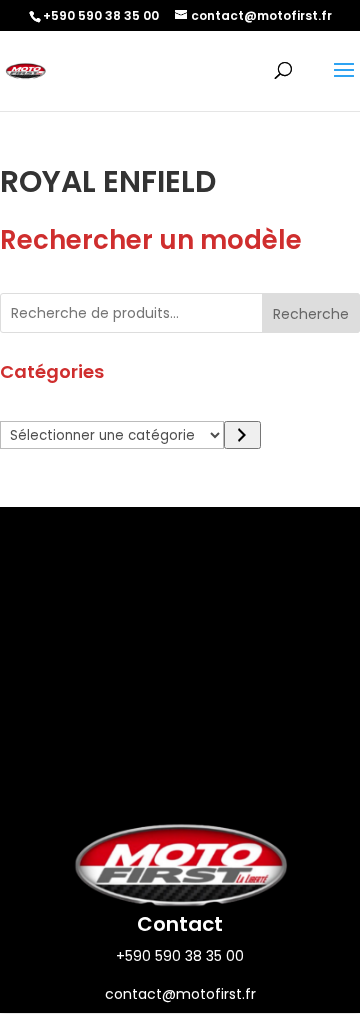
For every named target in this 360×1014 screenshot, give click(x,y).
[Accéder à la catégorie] (242, 435)
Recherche (311, 314)
